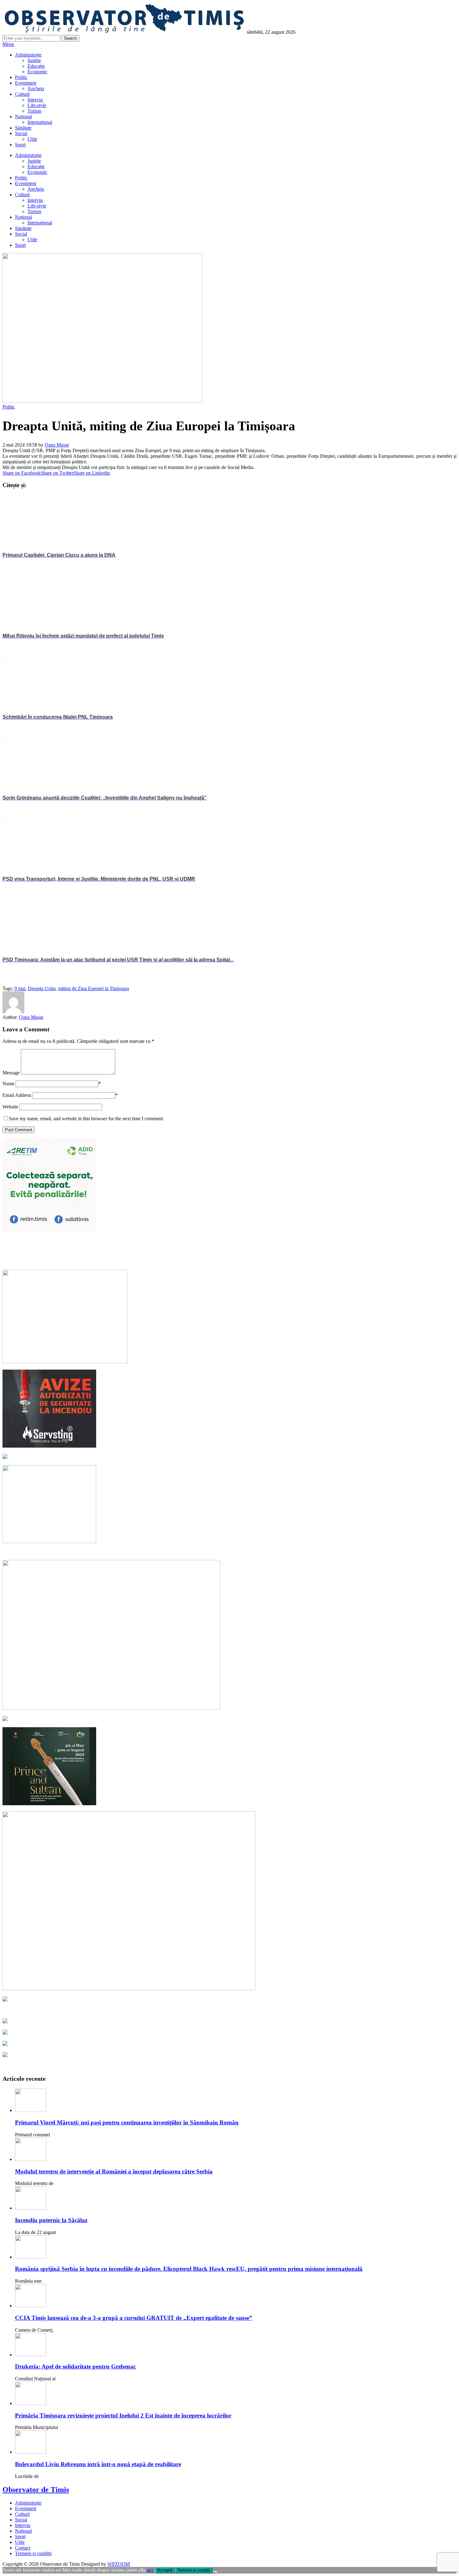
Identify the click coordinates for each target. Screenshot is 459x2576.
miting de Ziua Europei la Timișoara (94, 988)
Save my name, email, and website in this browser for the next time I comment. (86, 1119)
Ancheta (36, 88)
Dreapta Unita (42, 988)
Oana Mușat (57, 445)
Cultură (22, 94)
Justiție (34, 60)
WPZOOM (119, 2564)
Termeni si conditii (194, 2570)
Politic (21, 77)
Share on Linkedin (92, 473)
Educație (36, 66)
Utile (32, 139)
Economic (37, 72)
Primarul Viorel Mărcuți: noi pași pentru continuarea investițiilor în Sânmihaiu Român (127, 2122)
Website (10, 1107)
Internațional (40, 122)
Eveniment (26, 83)
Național (23, 117)
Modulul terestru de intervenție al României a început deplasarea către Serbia (114, 2171)
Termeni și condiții (33, 2553)
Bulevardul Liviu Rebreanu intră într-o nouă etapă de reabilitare (98, 2464)
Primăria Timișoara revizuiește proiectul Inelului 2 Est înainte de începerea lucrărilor (123, 2415)
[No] (215, 2572)
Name (8, 1084)
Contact (23, 2548)
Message (11, 1073)
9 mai (20, 988)
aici (150, 2570)
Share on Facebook (22, 473)
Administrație (28, 55)
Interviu (35, 100)
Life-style (37, 105)
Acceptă (165, 2570)
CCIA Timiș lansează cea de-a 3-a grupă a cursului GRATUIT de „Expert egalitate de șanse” (134, 2318)
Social (21, 133)
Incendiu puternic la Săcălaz (51, 2220)
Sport (20, 145)
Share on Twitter (57, 473)
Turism (34, 111)
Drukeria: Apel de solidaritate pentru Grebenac (75, 2366)
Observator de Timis (36, 2490)
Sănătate (23, 128)
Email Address (17, 1095)
